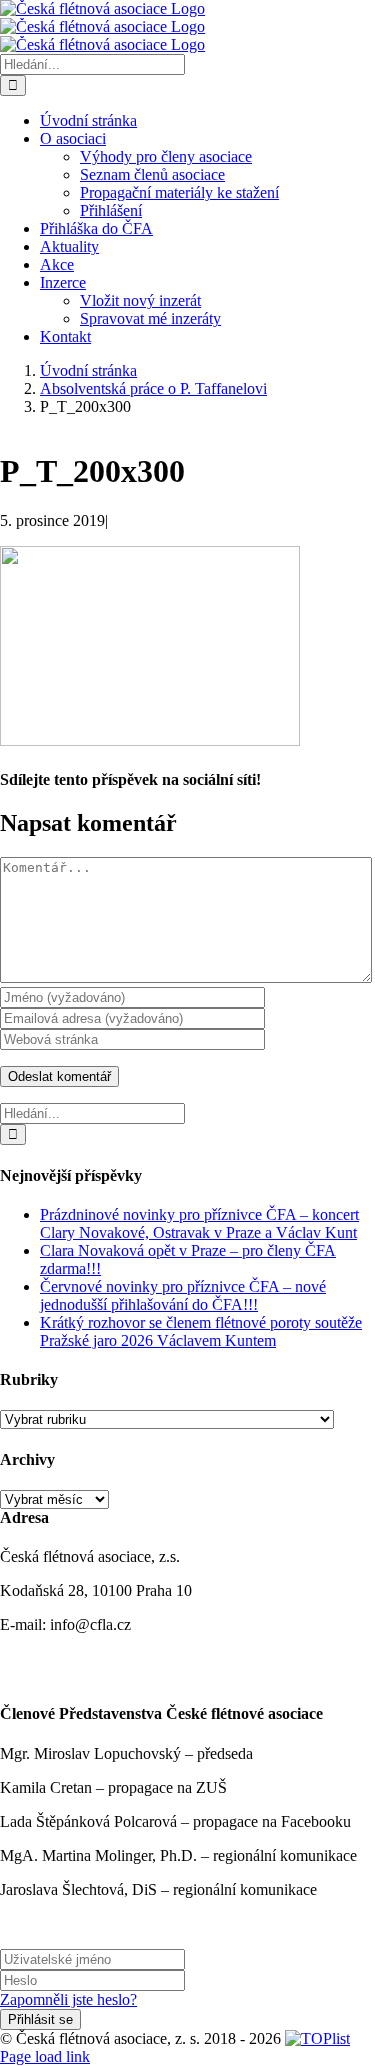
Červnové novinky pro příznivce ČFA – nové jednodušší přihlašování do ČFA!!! (183, 1295)
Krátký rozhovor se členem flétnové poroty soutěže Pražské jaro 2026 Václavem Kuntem (201, 1331)
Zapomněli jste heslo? (68, 1999)
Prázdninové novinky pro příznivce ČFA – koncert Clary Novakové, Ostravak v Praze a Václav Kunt (199, 1223)
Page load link (45, 2056)
